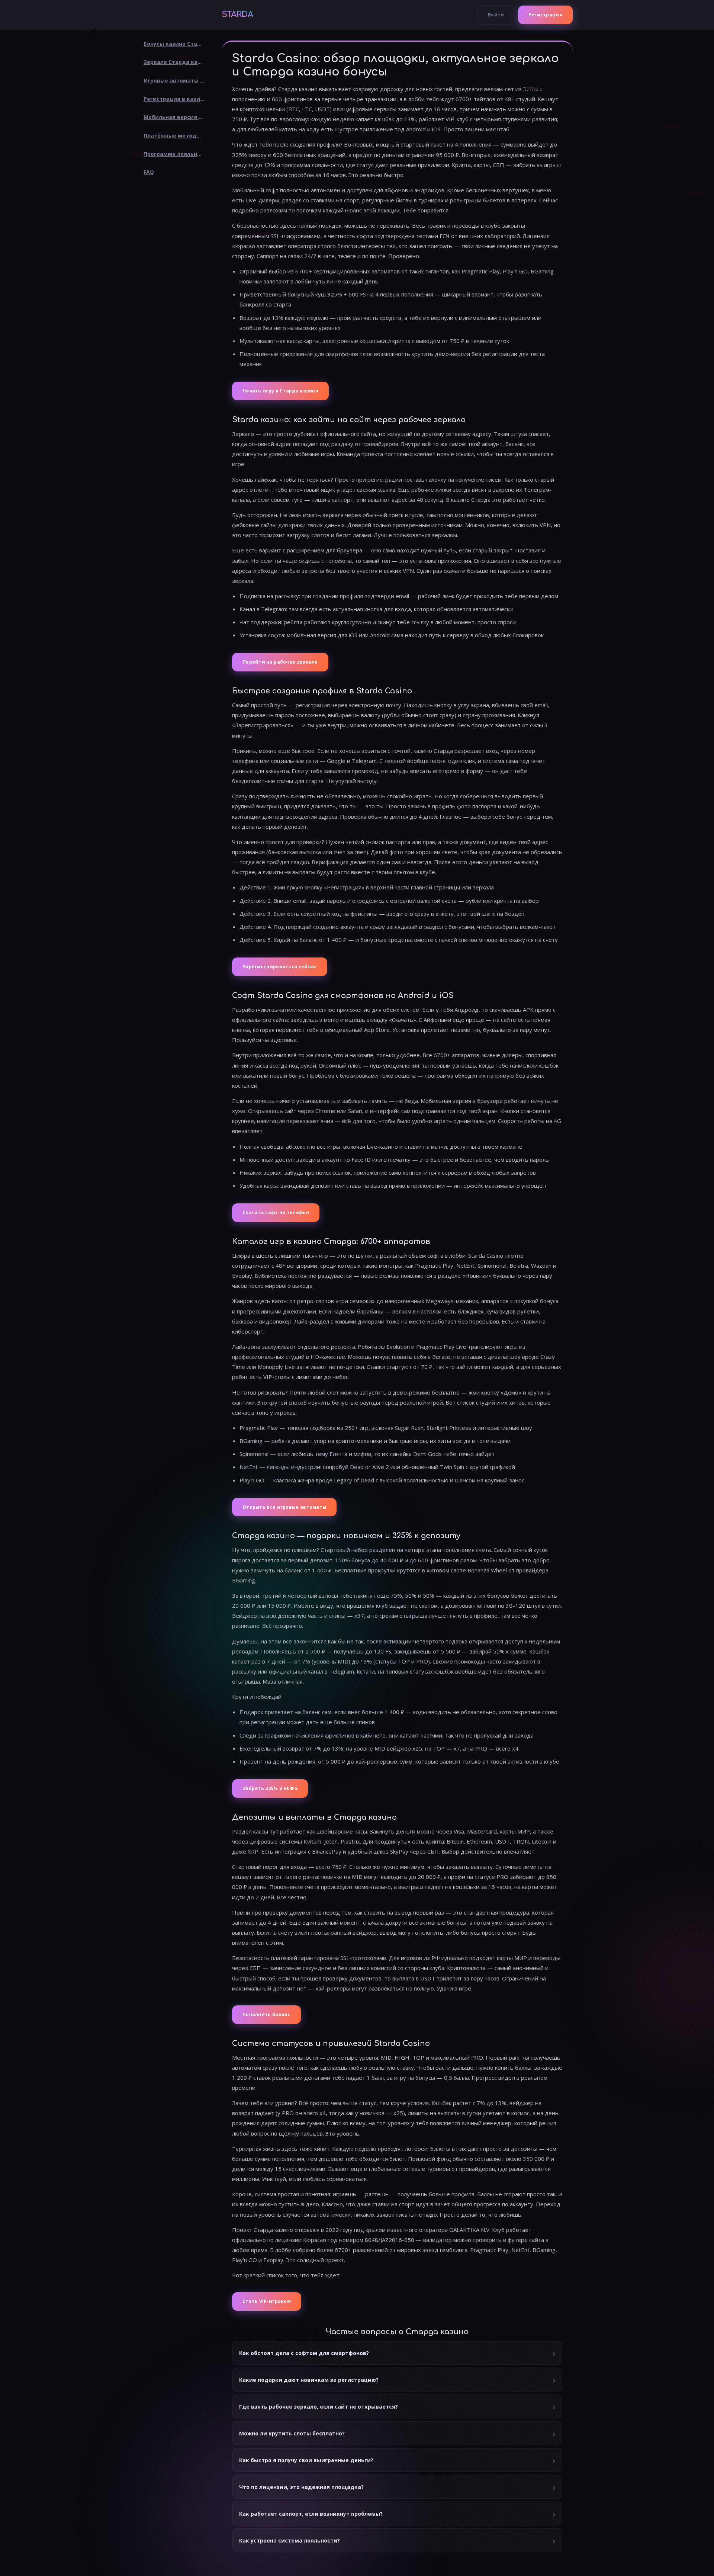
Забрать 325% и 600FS (270, 1788)
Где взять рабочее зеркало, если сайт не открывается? (319, 2407)
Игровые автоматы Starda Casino (177, 81)
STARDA (237, 15)
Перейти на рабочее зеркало (280, 662)
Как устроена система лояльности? (290, 2540)
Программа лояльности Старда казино (177, 154)
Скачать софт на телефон (276, 1212)
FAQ (149, 172)
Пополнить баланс (266, 2014)
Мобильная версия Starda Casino (177, 117)
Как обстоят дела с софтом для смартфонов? (304, 2353)
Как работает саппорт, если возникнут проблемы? (311, 2514)
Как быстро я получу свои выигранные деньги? (306, 2460)
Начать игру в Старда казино (280, 391)
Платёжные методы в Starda (177, 136)
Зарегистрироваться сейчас (280, 967)
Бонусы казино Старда (176, 44)
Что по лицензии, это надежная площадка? (301, 2487)
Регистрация (545, 15)
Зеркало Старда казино (177, 62)
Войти (496, 15)
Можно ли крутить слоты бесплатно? (292, 2433)
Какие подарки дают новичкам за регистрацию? (309, 2380)
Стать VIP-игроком (267, 2301)
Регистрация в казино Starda (177, 99)
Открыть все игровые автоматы (284, 1507)
